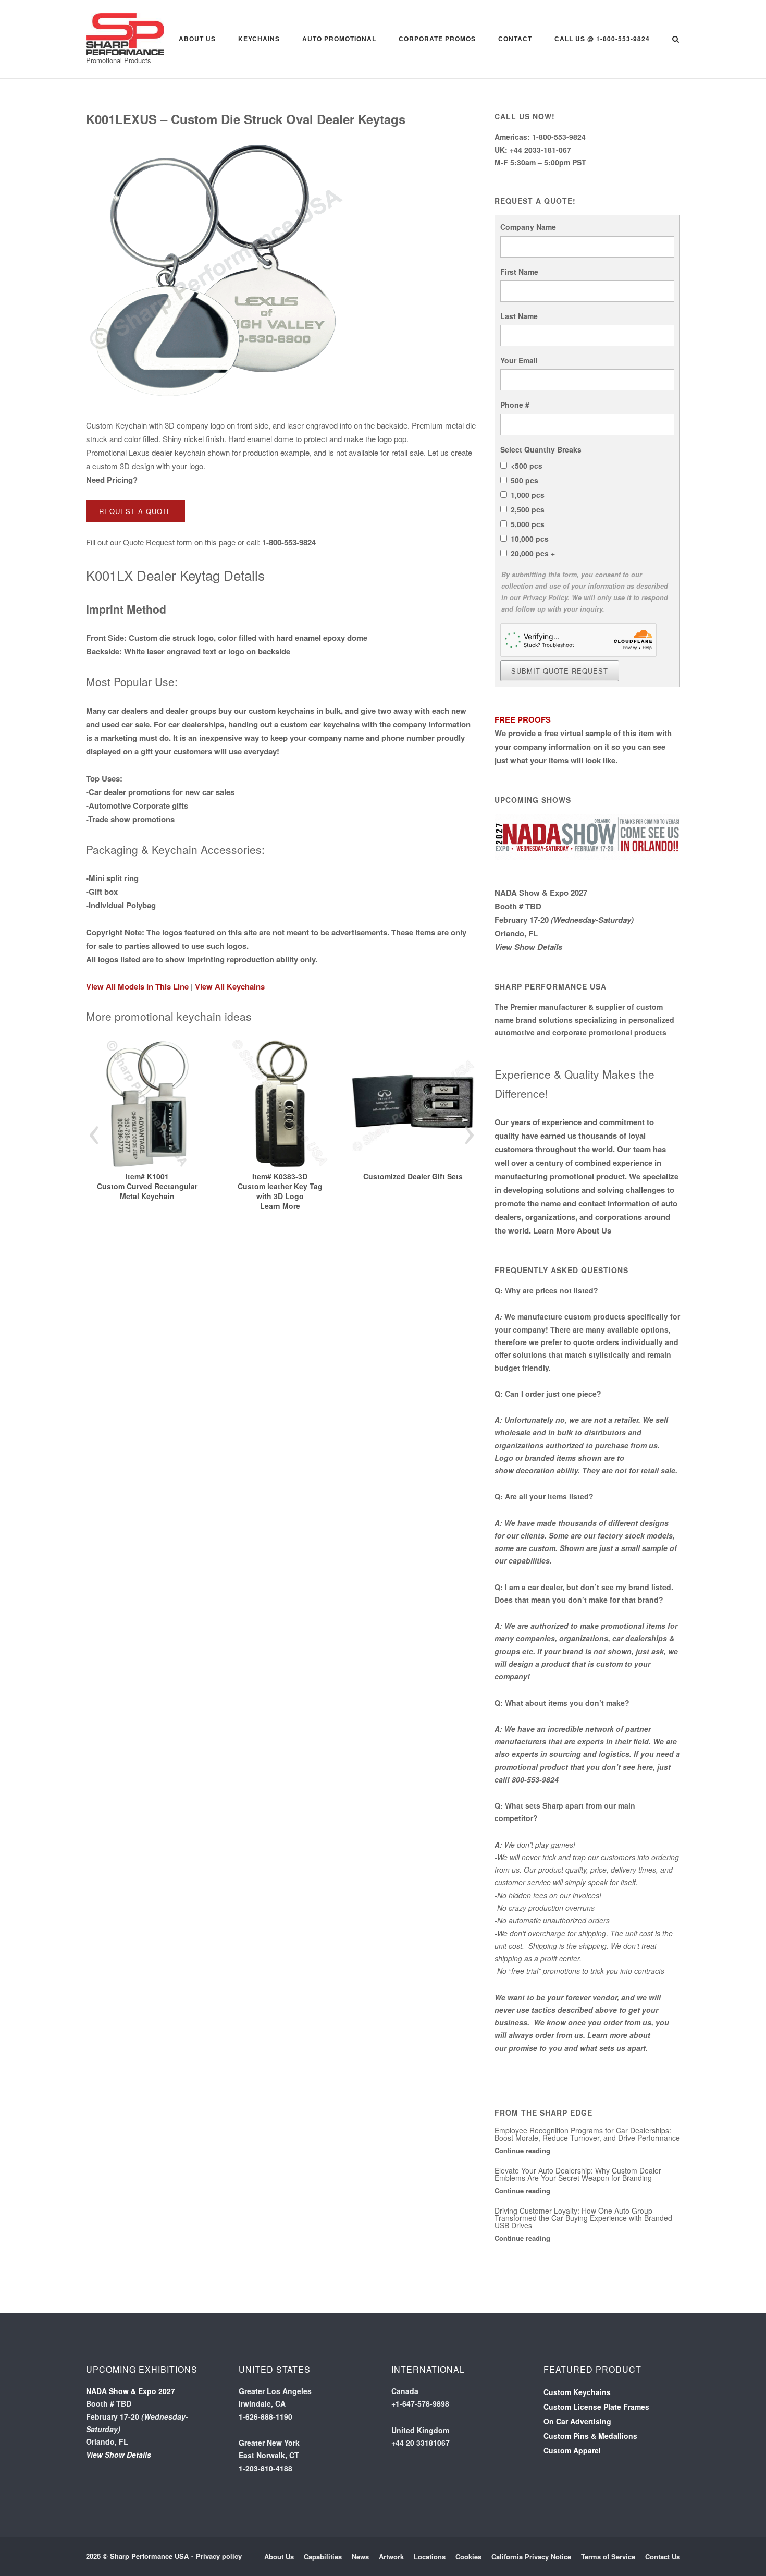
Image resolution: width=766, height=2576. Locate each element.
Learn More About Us (572, 1230)
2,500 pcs (528, 509)
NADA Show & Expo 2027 (541, 893)
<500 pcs (527, 466)
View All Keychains (230, 986)
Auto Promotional (339, 39)
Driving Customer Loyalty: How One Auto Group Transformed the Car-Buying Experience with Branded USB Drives (583, 2218)
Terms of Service (608, 2556)
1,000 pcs (528, 495)
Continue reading (522, 2150)
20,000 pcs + (533, 553)
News (360, 2556)
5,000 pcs (528, 524)
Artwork (391, 2556)
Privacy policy (219, 2556)
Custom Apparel (572, 2450)
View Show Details (528, 947)
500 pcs (524, 480)
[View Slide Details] (151, 1104)
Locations (430, 2556)
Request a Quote (135, 511)
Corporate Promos (437, 39)
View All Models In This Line (137, 986)
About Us (197, 39)
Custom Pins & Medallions (590, 2436)
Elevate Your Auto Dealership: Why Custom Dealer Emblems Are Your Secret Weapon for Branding (578, 2174)
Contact (515, 39)
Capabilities (323, 2556)
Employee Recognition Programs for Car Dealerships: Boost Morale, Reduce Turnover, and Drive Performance (587, 2134)
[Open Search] (676, 40)
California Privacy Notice (531, 2556)
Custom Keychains (577, 2392)
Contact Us (663, 2556)
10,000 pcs (530, 539)
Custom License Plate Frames (596, 2407)
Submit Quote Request (560, 671)
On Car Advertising (577, 2421)
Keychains (259, 39)
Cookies (468, 2556)
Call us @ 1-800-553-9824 (602, 39)
